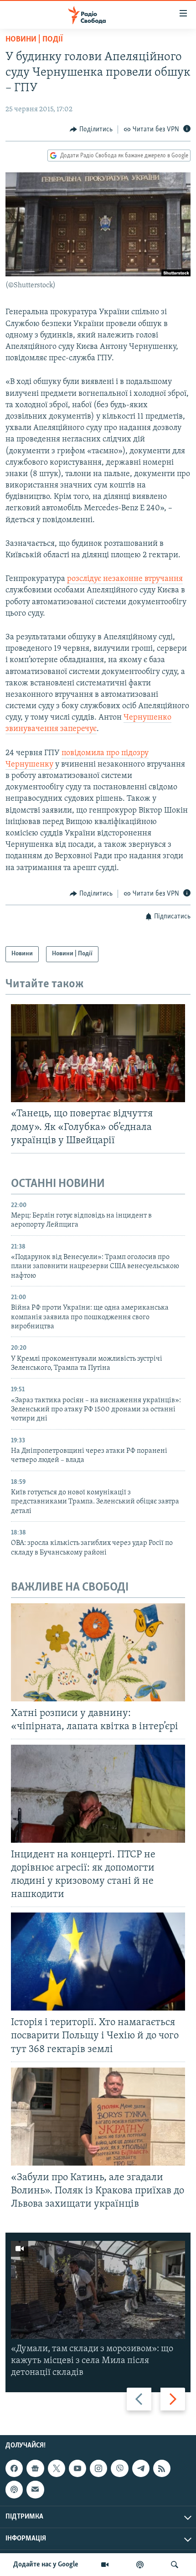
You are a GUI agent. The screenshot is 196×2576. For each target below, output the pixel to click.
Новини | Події (34, 40)
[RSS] (162, 2469)
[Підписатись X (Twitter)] (57, 2469)
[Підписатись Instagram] (98, 2469)
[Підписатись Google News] (35, 2469)
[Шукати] (175, 2565)
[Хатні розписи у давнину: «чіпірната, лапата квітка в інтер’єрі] (98, 1652)
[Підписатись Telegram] (141, 2469)
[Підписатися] (35, 2490)
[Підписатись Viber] (119, 2469)
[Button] (91, 130)
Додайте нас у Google (46, 2565)
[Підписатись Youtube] (77, 2469)
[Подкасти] (140, 2565)
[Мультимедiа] (105, 2565)
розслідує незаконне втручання (125, 579)
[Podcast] (14, 2490)
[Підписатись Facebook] (14, 2469)
